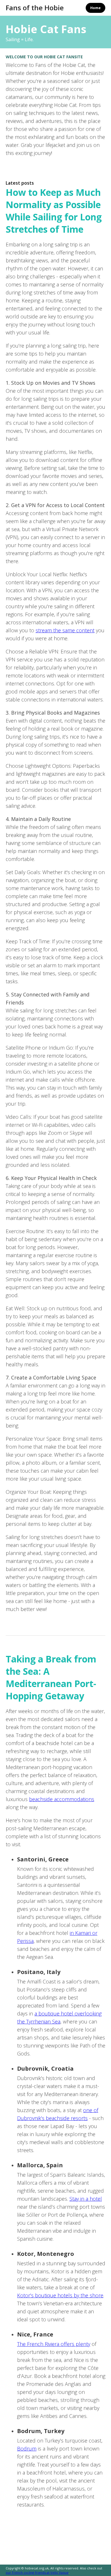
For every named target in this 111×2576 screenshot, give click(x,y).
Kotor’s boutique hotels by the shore (60, 2295)
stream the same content (65, 630)
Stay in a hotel (86, 2199)
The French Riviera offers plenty (54, 2344)
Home (95, 8)
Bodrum (27, 2449)
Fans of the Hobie (35, 8)
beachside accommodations (62, 1799)
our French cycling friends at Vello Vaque (37, 2572)
